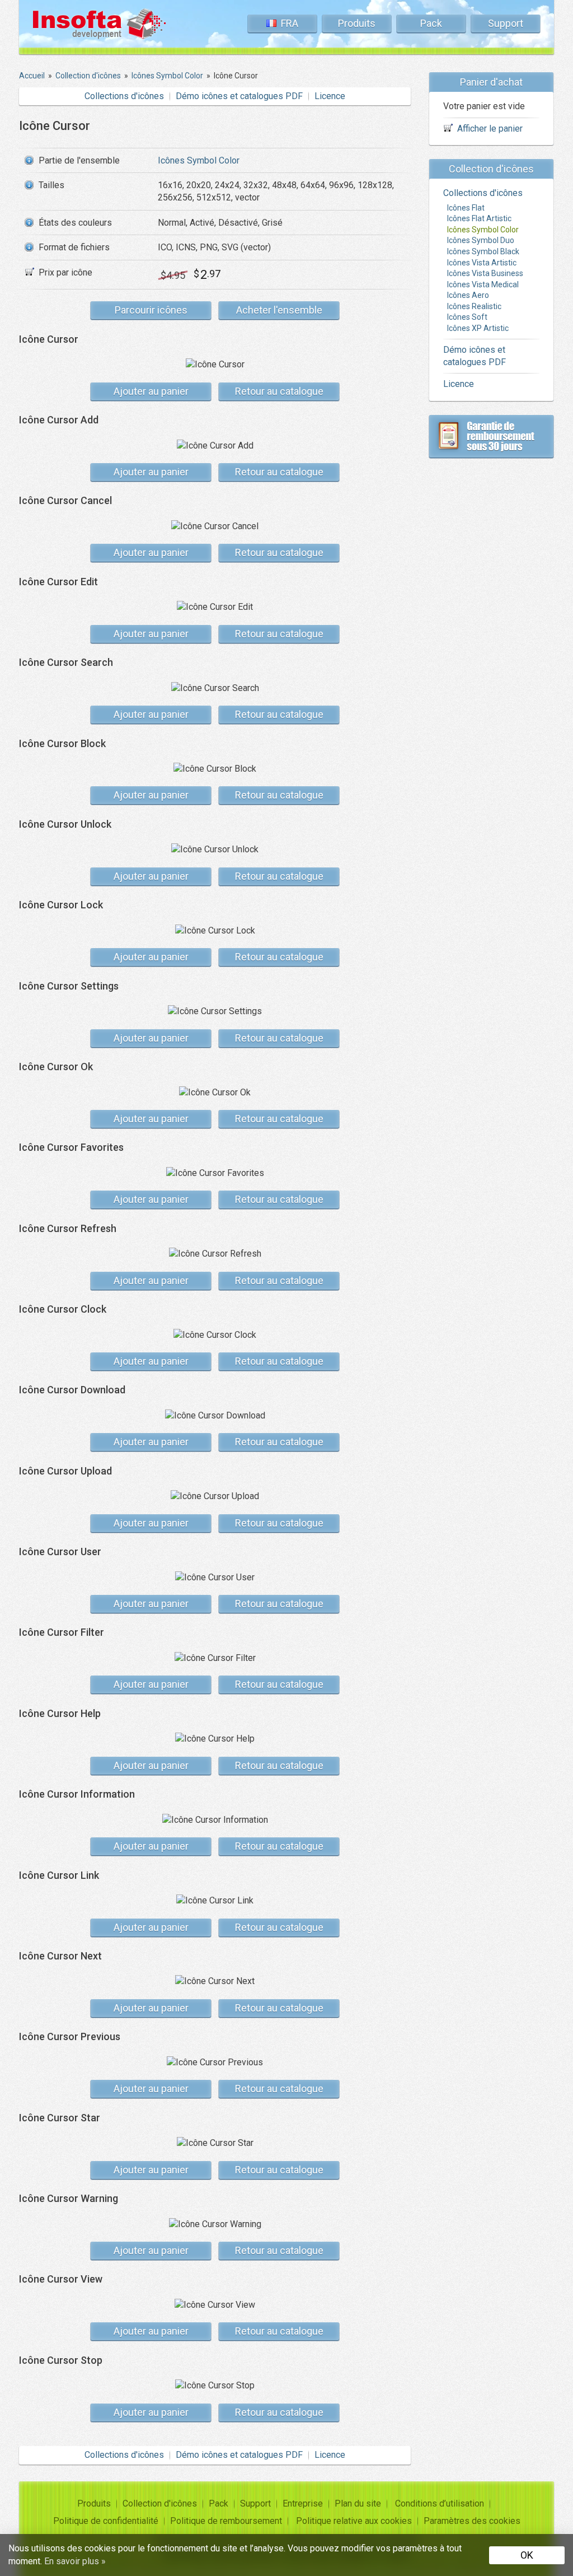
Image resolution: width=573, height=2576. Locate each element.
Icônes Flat (466, 208)
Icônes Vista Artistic (482, 263)
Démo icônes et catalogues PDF (239, 96)
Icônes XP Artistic (478, 328)
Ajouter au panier (151, 391)
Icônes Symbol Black (483, 251)
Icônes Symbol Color (199, 160)
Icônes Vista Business (485, 273)
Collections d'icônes (124, 96)
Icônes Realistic (474, 306)
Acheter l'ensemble (279, 310)
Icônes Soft (467, 317)
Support (506, 23)
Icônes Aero (468, 295)
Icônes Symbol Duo (481, 240)
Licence (330, 96)
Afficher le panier (490, 129)
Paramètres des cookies (472, 2521)
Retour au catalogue (279, 391)
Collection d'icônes (160, 2503)
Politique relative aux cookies (354, 2521)
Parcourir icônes (151, 310)
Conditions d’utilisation (440, 2503)
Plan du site (358, 2503)
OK (527, 2555)
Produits (357, 23)
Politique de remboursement (226, 2521)
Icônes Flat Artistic (479, 218)
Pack (431, 23)
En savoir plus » (75, 2561)
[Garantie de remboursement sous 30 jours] (491, 436)
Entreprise (303, 2503)
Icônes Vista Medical (483, 284)
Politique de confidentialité (106, 2521)
